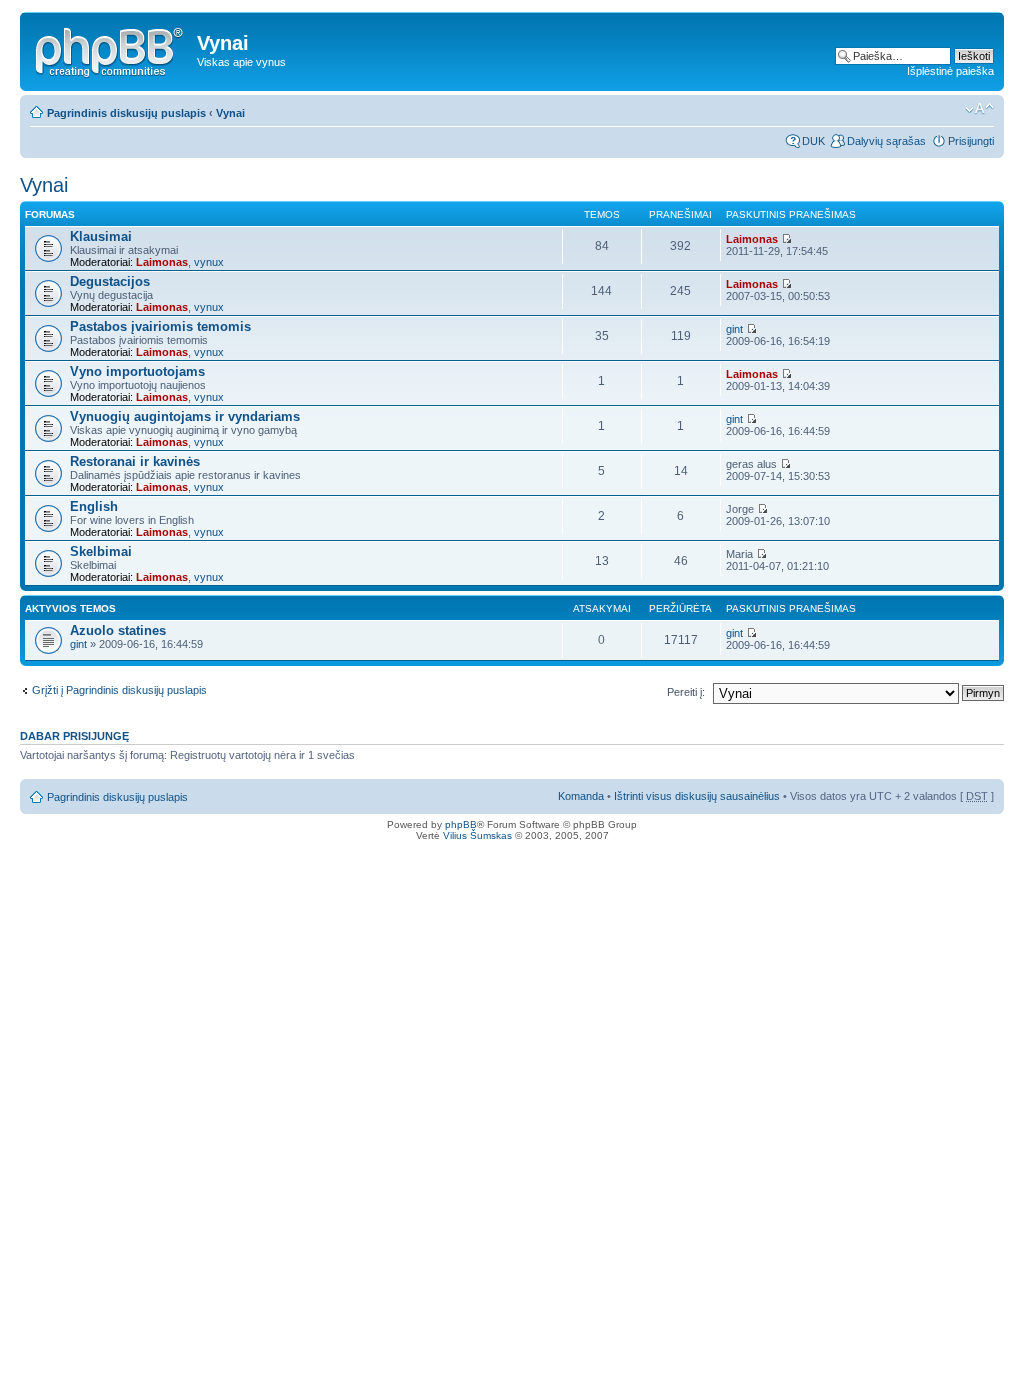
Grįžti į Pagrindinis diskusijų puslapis (119, 690)
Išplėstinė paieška (950, 71)
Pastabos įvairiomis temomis (160, 326)
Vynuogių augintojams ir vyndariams (185, 416)
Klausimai (101, 236)
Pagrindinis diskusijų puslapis (126, 113)
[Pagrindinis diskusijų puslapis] (111, 49)
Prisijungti (971, 141)
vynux (209, 262)
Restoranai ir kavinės (135, 461)
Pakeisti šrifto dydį (979, 109)
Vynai (230, 113)
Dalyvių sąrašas (886, 141)
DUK (813, 141)
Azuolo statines (118, 630)
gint (734, 329)
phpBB (461, 824)
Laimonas (162, 262)
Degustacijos (110, 281)
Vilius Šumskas (477, 835)
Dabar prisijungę (74, 736)
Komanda (581, 796)
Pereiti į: (686, 692)
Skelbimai (101, 551)
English (94, 506)
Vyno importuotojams (137, 371)
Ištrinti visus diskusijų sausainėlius (697, 796)
